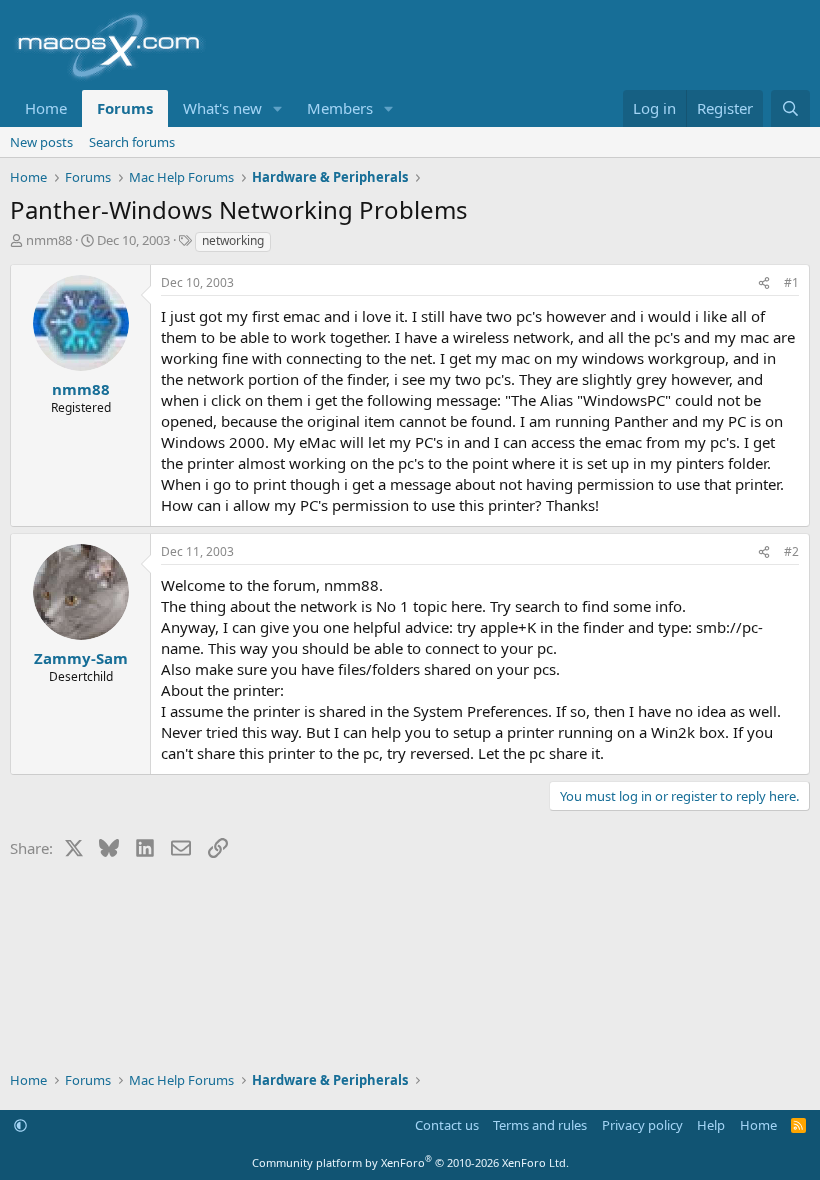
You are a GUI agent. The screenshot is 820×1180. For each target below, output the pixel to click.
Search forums (132, 142)
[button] (278, 108)
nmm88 (49, 240)
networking (233, 240)
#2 (791, 551)
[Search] (790, 108)
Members (340, 108)
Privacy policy (642, 1125)
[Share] (764, 283)
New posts (41, 142)
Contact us (447, 1125)
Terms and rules (540, 1125)
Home (46, 108)
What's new (222, 108)
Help (711, 1125)
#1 (791, 282)
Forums (125, 108)
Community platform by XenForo (410, 1162)
